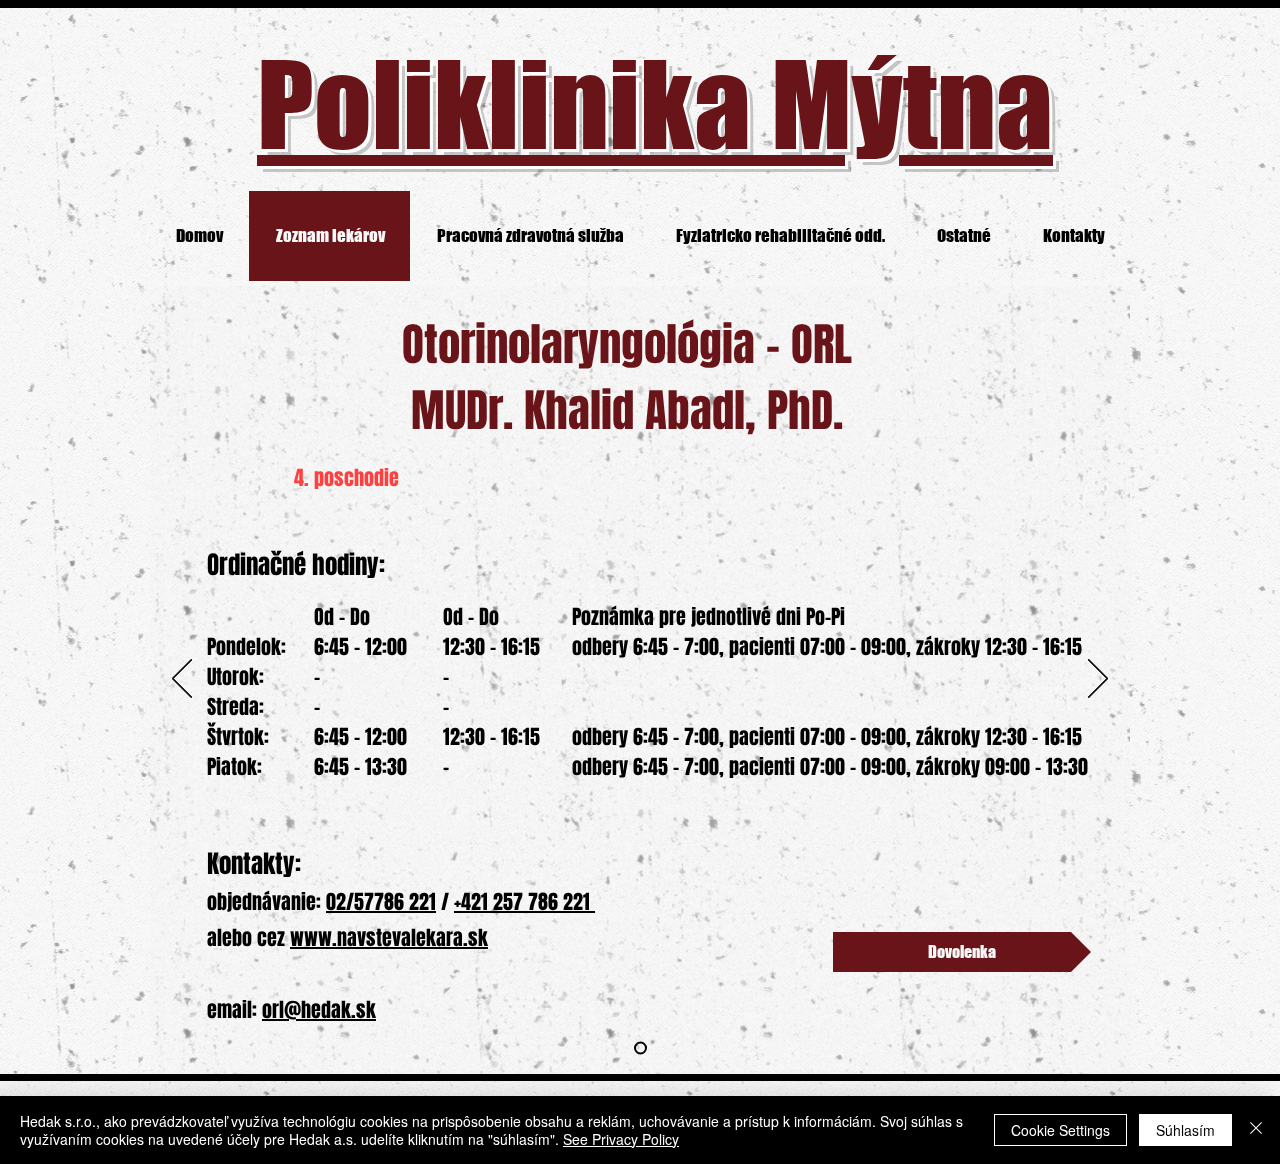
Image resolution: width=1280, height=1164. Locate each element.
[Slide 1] (640, 1048)
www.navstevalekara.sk (389, 938)
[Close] (1256, 1130)
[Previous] (182, 680)
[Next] (1098, 680)
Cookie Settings (1060, 1130)
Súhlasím (1185, 1130)
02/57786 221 (381, 902)
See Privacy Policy (621, 1139)
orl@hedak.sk (319, 1010)
